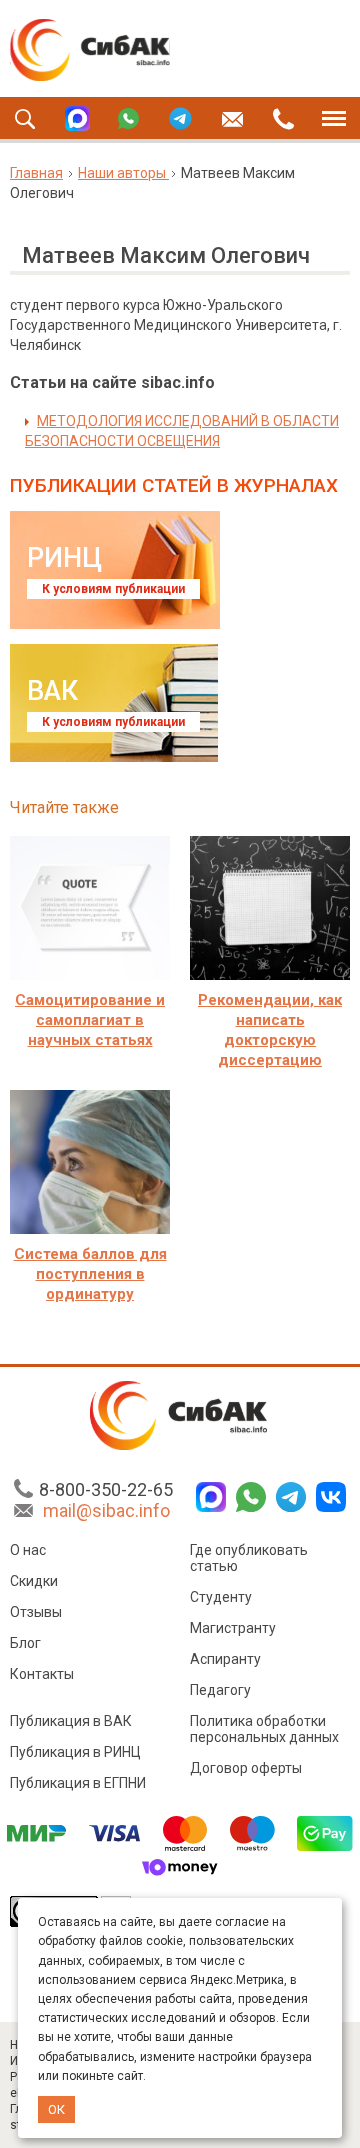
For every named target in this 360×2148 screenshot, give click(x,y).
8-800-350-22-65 (106, 1489)
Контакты (42, 1674)
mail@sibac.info (106, 1510)
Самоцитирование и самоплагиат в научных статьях (90, 1020)
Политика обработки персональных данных (264, 1729)
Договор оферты (246, 1768)
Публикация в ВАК (71, 1721)
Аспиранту (225, 1659)
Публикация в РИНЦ (75, 1752)
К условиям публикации (113, 589)
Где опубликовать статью (249, 1558)
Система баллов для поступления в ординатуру (90, 1274)
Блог (25, 1643)
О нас (28, 1550)
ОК (56, 2109)
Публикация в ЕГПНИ (78, 1783)
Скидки (34, 1581)
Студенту (221, 1597)
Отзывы (36, 1612)
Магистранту (233, 1628)
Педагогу (220, 1690)
